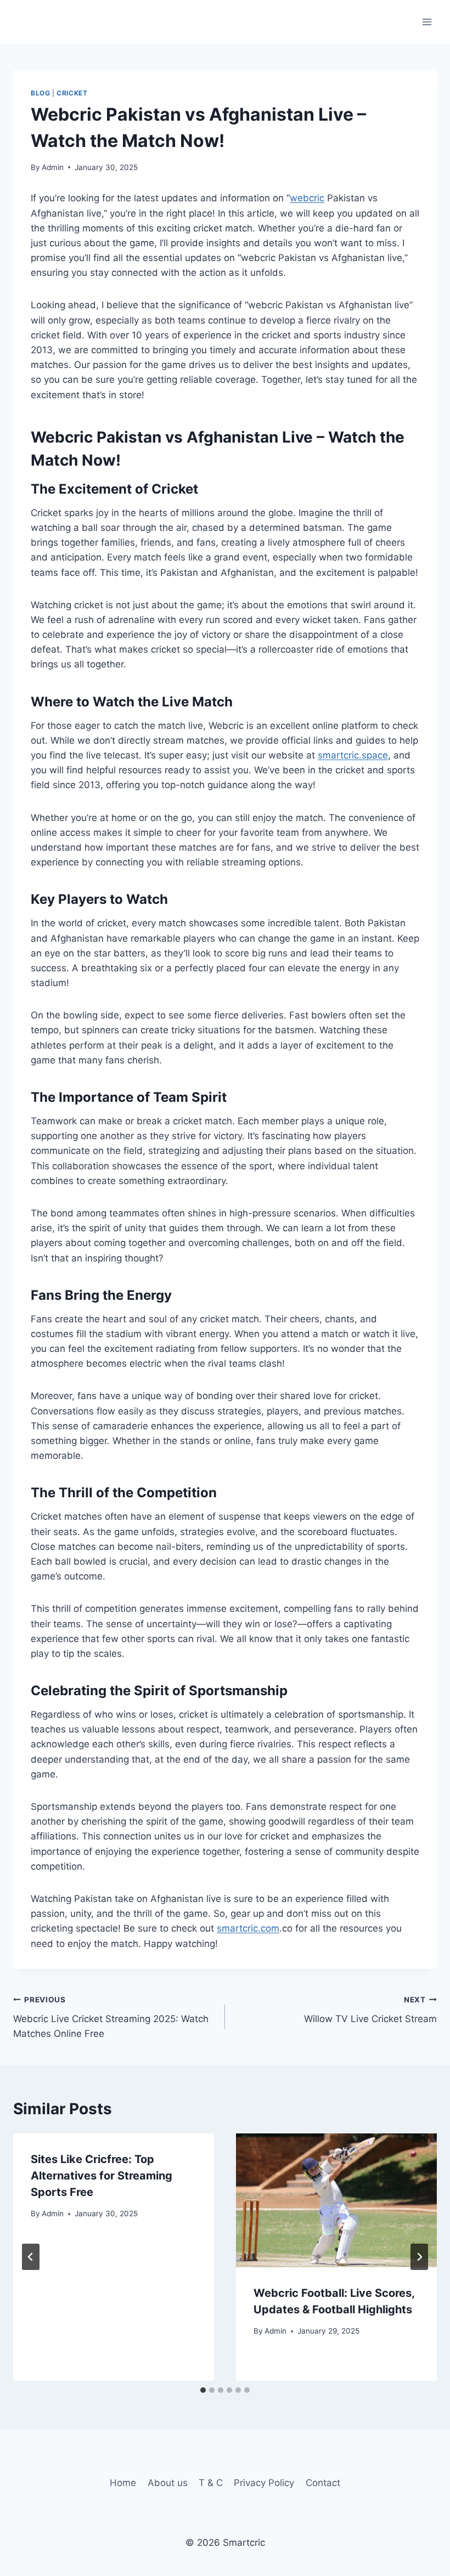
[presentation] (336, 2200)
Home (123, 2483)
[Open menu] (427, 22)
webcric (307, 198)
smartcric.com (248, 1928)
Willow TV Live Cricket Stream (370, 2010)
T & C (211, 2483)
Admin (53, 167)
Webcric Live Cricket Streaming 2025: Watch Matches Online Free (111, 2017)
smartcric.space (353, 755)
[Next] (419, 2257)
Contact (323, 2483)
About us (168, 2483)
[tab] (203, 2390)
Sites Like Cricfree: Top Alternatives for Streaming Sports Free (102, 2176)
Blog (40, 93)
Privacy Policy (264, 2483)
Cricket (72, 93)
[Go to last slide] (31, 2257)
